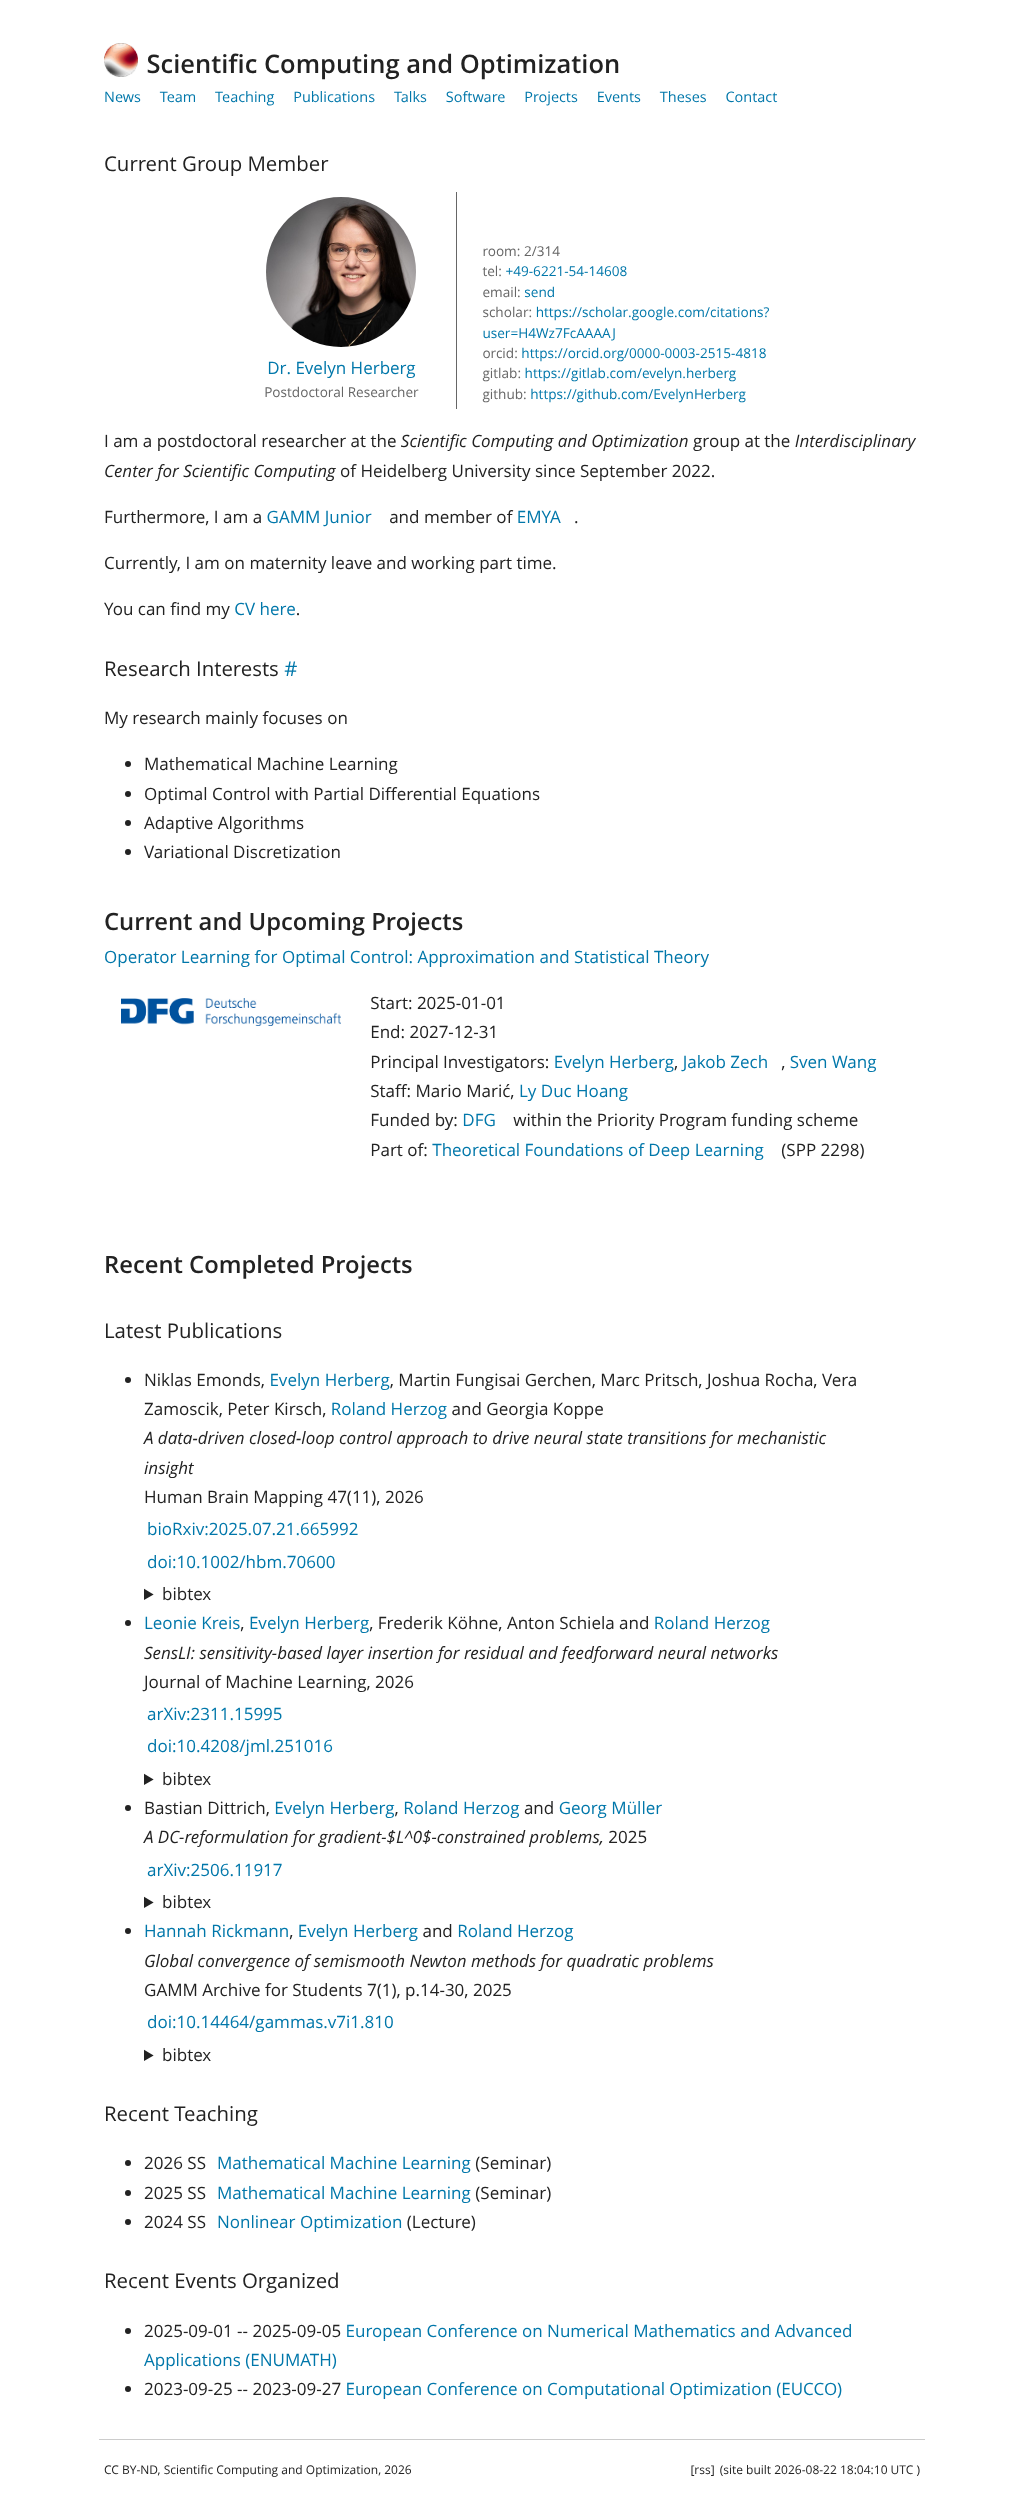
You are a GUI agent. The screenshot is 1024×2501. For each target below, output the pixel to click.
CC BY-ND (131, 2469)
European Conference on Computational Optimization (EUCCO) (594, 2388)
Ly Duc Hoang (573, 1090)
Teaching (244, 97)
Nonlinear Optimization (309, 2221)
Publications (334, 97)
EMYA (539, 516)
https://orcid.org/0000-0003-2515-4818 (643, 352)
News (122, 97)
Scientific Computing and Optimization (384, 64)
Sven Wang (833, 1061)
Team (178, 97)
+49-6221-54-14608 (564, 270)
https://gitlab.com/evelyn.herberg (631, 372)
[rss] (702, 2469)
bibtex (186, 1593)
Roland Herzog (389, 1408)
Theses (683, 97)
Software (476, 97)
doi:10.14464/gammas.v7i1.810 (270, 2021)
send (539, 291)
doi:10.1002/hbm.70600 (241, 1561)
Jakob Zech (725, 1061)
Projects (551, 97)
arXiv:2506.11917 (215, 1869)
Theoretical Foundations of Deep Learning (598, 1149)
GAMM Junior (319, 516)
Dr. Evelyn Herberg (341, 367)
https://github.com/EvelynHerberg (638, 393)
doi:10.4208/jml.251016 (240, 1745)
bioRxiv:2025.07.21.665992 (252, 1528)
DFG (479, 1119)
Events (619, 97)
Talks (410, 97)
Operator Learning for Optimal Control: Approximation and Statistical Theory (406, 956)
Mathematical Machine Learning (344, 2162)
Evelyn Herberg (614, 1061)
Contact (751, 97)
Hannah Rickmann (216, 1930)
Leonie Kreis (192, 1622)
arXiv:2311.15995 (215, 1713)
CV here (264, 608)
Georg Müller (611, 1807)
